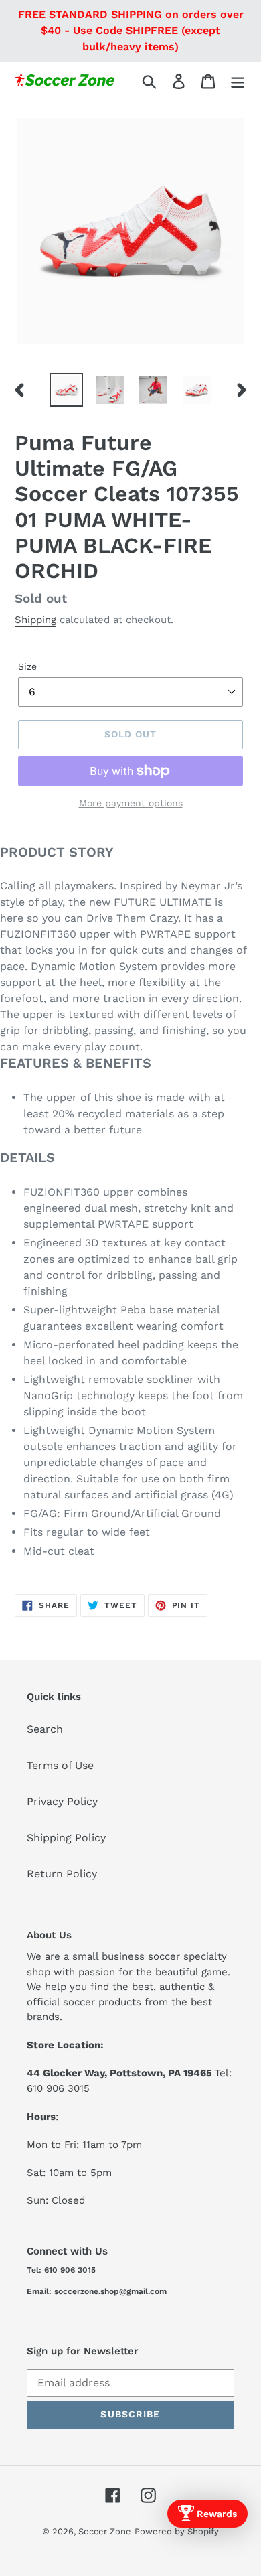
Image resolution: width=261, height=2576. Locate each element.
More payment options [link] (131, 803)
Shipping (35, 620)
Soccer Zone (105, 2531)
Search (45, 1729)
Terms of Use (60, 1765)
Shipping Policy (66, 1838)
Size (27, 666)
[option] (67, 390)
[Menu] (238, 81)
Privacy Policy (62, 1801)
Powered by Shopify (177, 2531)
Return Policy (62, 1874)
